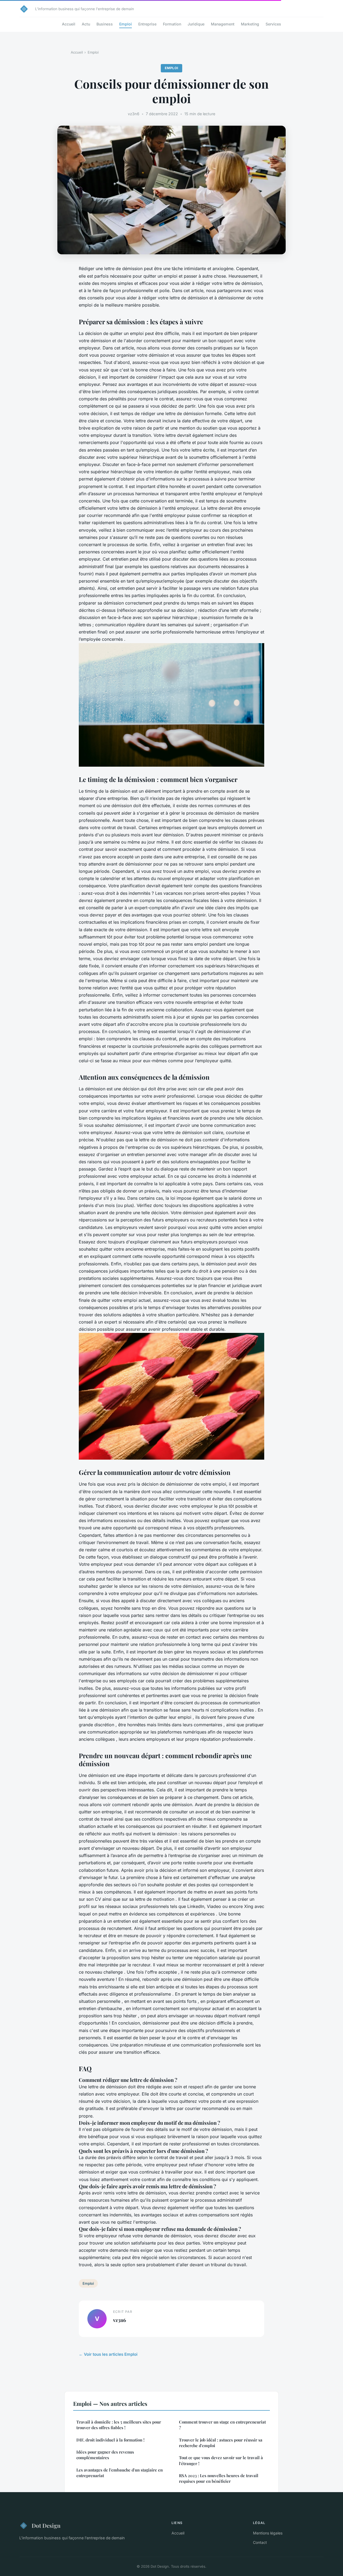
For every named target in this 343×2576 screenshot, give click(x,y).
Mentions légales (268, 2533)
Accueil (69, 24)
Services (273, 24)
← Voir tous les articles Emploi (108, 2354)
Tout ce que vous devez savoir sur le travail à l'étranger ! (221, 2460)
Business (105, 24)
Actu (86, 24)
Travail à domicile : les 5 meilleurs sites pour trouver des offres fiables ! (119, 2425)
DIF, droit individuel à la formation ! (110, 2440)
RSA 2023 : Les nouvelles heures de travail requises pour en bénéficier (219, 2478)
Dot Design (46, 2525)
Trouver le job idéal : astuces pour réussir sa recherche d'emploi (221, 2443)
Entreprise (147, 24)
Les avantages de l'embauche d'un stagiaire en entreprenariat (120, 2473)
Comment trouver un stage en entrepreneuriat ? (222, 2425)
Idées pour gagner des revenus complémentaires (105, 2455)
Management (223, 24)
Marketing (250, 24)
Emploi (126, 24)
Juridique (196, 24)
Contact (260, 2542)
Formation (172, 24)
